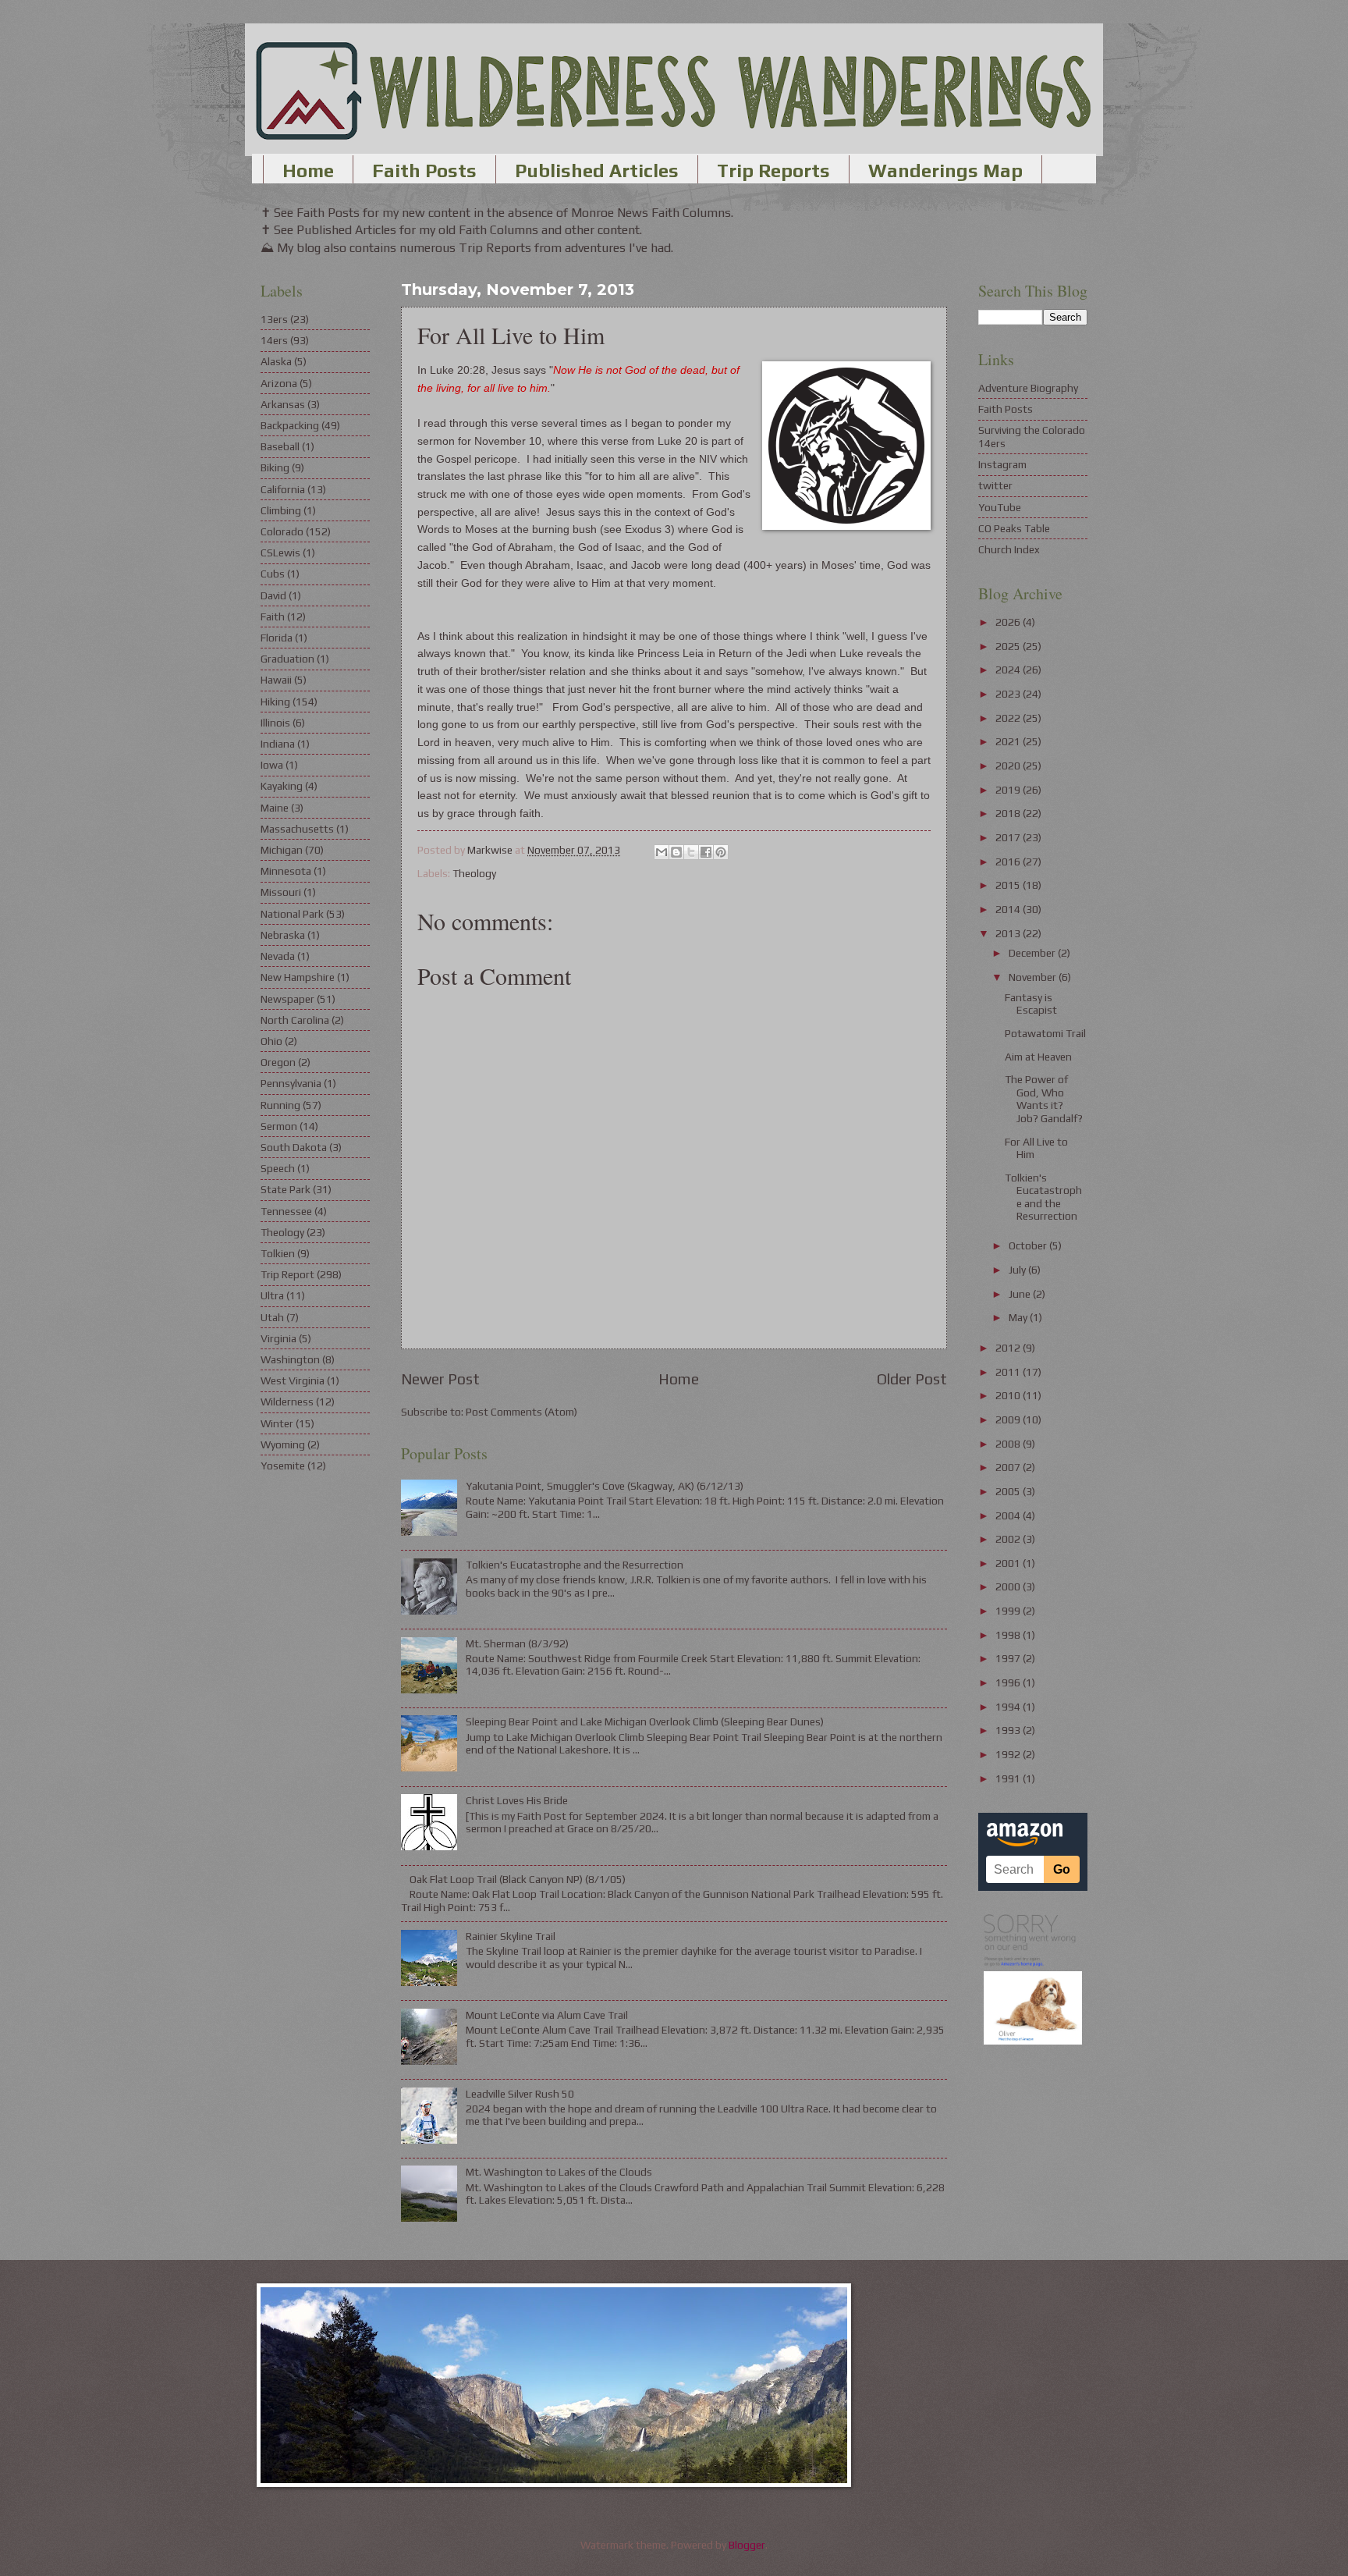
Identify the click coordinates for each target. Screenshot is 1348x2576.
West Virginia (293, 1380)
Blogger (747, 2545)
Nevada (278, 956)
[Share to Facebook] (706, 852)
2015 (1009, 885)
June (1021, 1294)
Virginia (278, 1338)
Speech (278, 1168)
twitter (995, 485)
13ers (274, 319)
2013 (1009, 933)
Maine (275, 808)
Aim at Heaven (1038, 1057)
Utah (272, 1317)
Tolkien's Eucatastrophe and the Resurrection (575, 1565)
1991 (1009, 1778)
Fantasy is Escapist (1031, 1004)
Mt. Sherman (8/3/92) (517, 1643)
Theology (474, 873)
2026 (1009, 622)
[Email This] (662, 852)
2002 (1009, 1539)
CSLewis (280, 553)
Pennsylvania (291, 1083)
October (1029, 1245)
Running (280, 1105)
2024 (1009, 670)
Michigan (282, 850)
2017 (1009, 837)
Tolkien (278, 1253)
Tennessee (286, 1211)
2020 (1009, 766)
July (1018, 1270)
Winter (277, 1423)
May (1019, 1317)
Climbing (281, 510)
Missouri (281, 892)
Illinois (275, 723)
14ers (274, 340)
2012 (1009, 1348)
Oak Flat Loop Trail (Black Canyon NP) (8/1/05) (518, 1879)
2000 (1009, 1586)
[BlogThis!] (676, 852)
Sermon (279, 1126)
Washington (290, 1359)
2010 (1009, 1395)
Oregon (278, 1062)
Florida (277, 638)
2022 (1009, 718)
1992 (1009, 1754)
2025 (1009, 646)
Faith (273, 616)
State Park (286, 1189)
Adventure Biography (1028, 388)
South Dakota (294, 1147)
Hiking (275, 702)
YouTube (1000, 507)
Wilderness (287, 1402)
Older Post (912, 1379)
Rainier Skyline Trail (511, 1936)
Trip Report (287, 1274)
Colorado (282, 531)
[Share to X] (691, 852)
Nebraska (283, 935)
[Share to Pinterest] (721, 852)
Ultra (272, 1295)
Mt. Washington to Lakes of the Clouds (559, 2172)
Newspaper (287, 999)
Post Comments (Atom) (521, 1412)
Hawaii (276, 680)
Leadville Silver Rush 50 (520, 2094)
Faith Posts (424, 171)
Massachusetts (297, 829)
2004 (1009, 1515)
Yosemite (283, 1466)
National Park (292, 914)
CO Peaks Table (1014, 528)
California (283, 489)
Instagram (1002, 464)
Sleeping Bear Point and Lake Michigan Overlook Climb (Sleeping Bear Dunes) (645, 1721)
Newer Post (440, 1379)
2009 (1009, 1419)
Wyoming (283, 1444)
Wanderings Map (945, 171)
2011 (1009, 1372)
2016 (1009, 862)
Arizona (279, 383)
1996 (1009, 1682)
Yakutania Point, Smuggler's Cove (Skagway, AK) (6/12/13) (605, 1486)
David (273, 595)
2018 (1009, 813)
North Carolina (295, 1020)
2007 (1009, 1467)
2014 (1009, 909)
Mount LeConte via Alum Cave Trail (547, 2015)
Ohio (271, 1041)
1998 (1009, 1635)
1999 (1009, 1611)
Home (308, 171)
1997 (1009, 1658)
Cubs (273, 574)
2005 (1009, 1491)
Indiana (278, 744)
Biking (275, 467)
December (1033, 953)
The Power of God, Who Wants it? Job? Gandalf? (1044, 1099)
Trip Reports (773, 171)
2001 (1009, 1563)
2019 (1009, 790)
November (1034, 977)
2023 (1009, 694)
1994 (1009, 1707)
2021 (1009, 741)
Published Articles (597, 171)
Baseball (280, 446)
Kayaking (282, 786)
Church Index (1009, 549)
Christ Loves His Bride (517, 1800)
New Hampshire (298, 977)
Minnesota (286, 871)
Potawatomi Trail (1045, 1033)
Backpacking (290, 425)
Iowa (272, 765)
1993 (1009, 1730)
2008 (1009, 1444)
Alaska (276, 361)
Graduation (287, 659)
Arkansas (283, 404)
